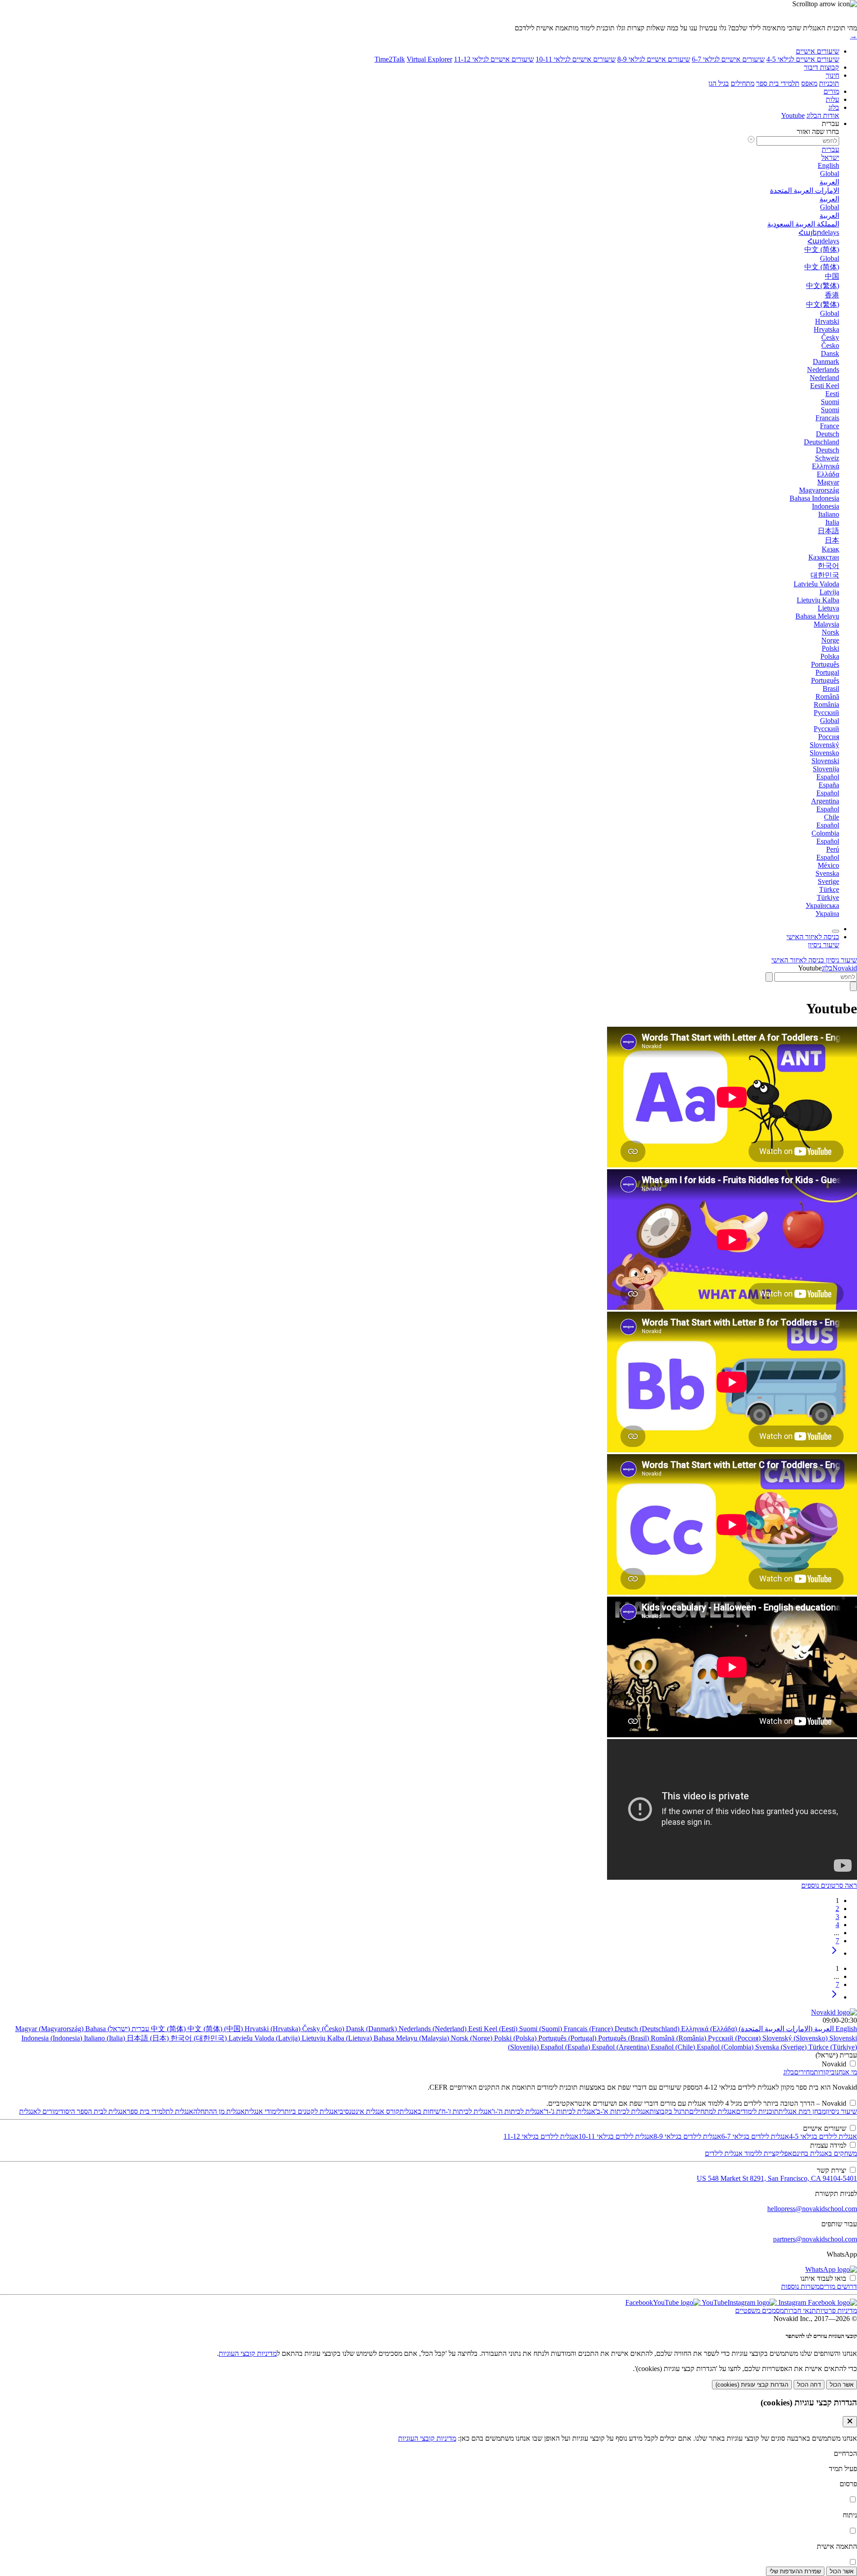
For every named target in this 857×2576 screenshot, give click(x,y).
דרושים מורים (838, 2286)
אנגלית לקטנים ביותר (309, 2111)
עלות (832, 99)
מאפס (809, 83)
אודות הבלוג (823, 115)
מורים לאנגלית (39, 2111)
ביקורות (824, 2072)
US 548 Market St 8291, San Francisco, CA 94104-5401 (777, 2178)
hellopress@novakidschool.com (812, 2209)
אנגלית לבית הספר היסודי (92, 2111)
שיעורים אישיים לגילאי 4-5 (803, 59)
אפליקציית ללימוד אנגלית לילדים (749, 2153)
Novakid (845, 968)
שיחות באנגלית (420, 2111)
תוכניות (829, 83)
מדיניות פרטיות (836, 2310)
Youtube (793, 115)
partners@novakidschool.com (815, 2239)
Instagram (791, 2302)
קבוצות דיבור (822, 67)
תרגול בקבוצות (669, 2111)
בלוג (834, 107)
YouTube (714, 2302)
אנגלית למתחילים (713, 2111)
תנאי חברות (800, 2310)
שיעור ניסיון (841, 2111)
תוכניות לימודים (757, 2111)
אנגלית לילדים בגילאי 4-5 (823, 2136)
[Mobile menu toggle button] (836, 931)
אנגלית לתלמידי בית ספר (160, 2111)
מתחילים (743, 83)
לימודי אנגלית (263, 2111)
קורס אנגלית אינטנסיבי (369, 2111)
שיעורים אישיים (817, 51)
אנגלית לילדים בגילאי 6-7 (755, 2136)
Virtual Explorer (429, 59)
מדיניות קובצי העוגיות (248, 2353)
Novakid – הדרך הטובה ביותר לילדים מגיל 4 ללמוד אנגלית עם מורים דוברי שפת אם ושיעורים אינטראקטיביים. (696, 2103)
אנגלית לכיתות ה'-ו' (518, 2111)
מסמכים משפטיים (759, 2310)
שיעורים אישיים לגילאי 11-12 (494, 59)
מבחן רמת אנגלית (802, 2111)
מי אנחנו (846, 2072)
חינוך (832, 75)
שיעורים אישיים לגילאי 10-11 (576, 59)
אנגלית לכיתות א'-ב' (622, 2111)
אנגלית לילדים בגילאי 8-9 (687, 2136)
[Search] (853, 986)
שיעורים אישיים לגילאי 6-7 (728, 59)
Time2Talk (390, 59)
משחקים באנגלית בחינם (825, 2153)
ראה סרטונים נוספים (829, 1885)
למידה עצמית (828, 2145)
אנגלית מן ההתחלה (219, 2111)
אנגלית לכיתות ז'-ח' (466, 2111)
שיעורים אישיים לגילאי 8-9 (654, 59)
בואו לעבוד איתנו (823, 2278)
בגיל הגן (719, 83)
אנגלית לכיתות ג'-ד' (570, 2111)
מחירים (804, 2072)
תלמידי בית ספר (778, 83)
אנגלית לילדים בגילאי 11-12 (541, 2136)
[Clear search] (769, 977)
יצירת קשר (832, 2170)
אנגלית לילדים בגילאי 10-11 (616, 2136)
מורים (831, 91)
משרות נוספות (800, 2286)
